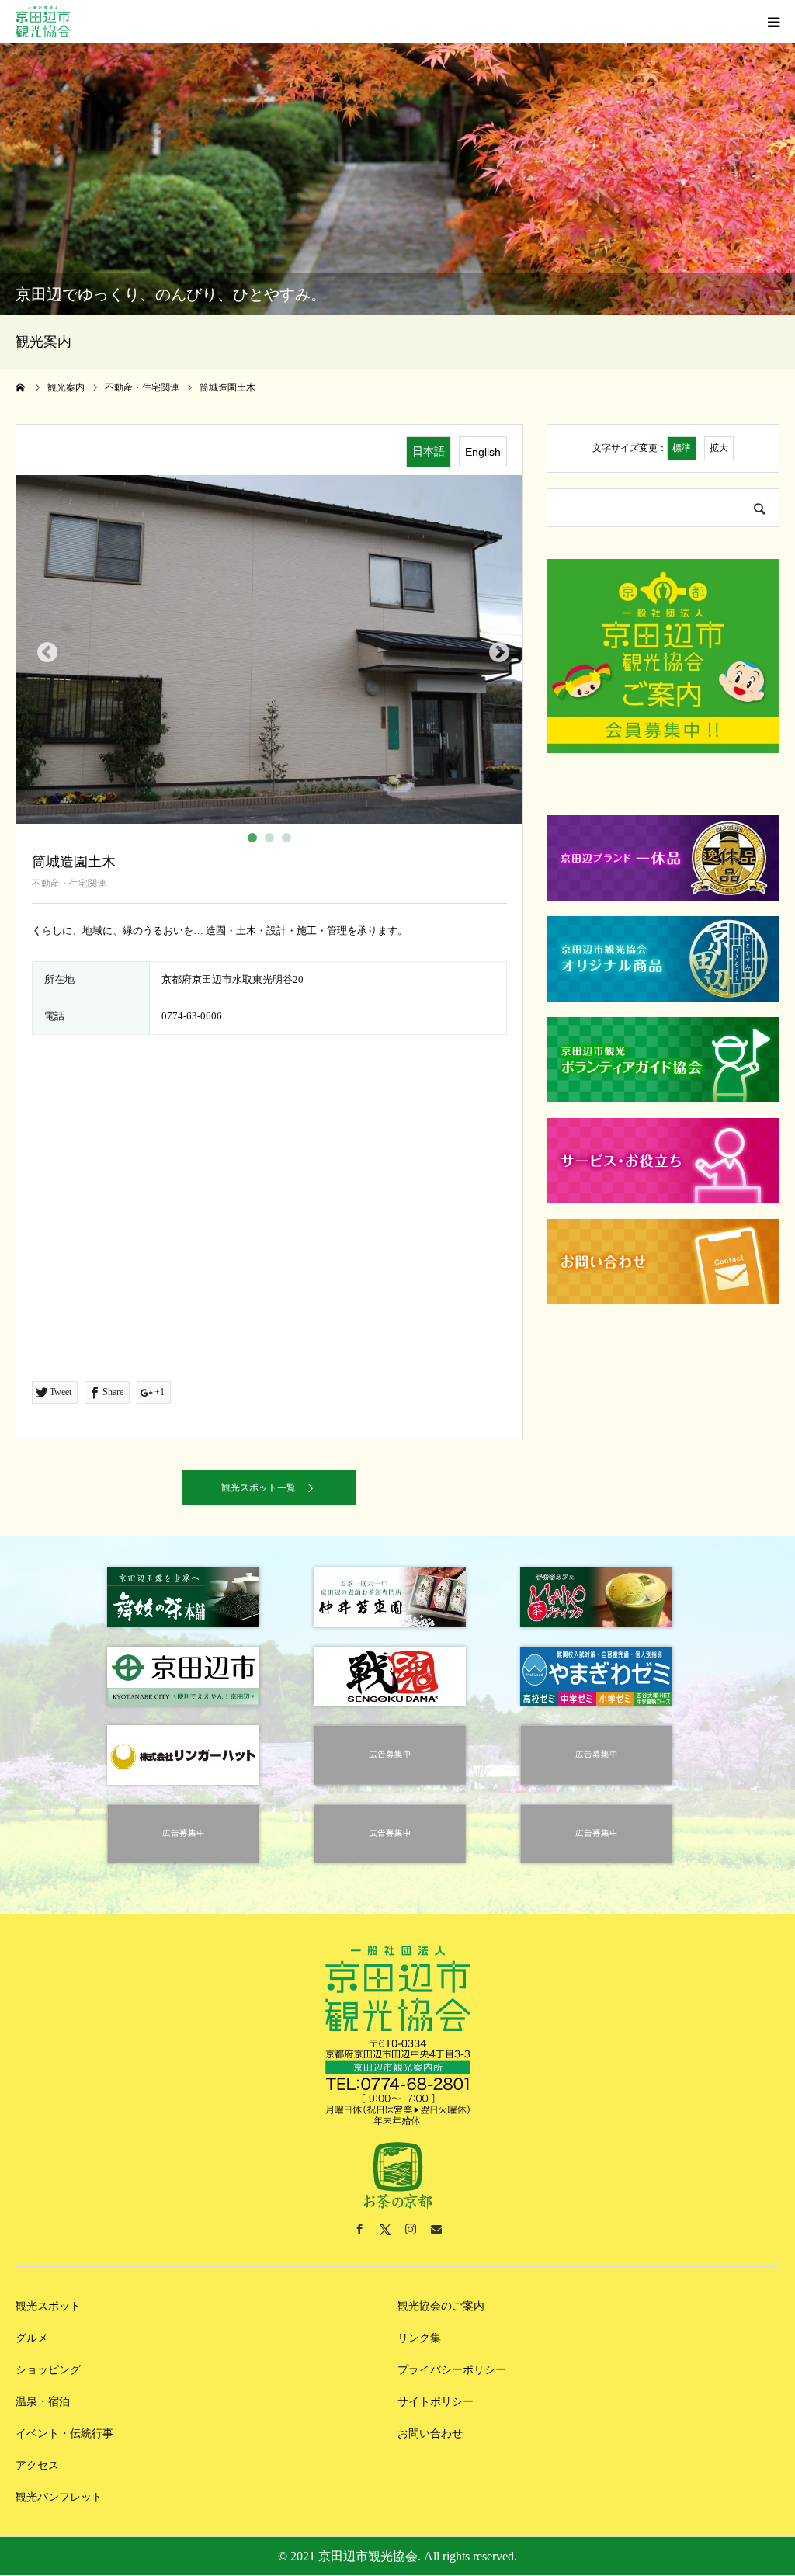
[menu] (773, 22)
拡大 (719, 448)
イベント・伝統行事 (64, 2434)
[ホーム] (21, 387)
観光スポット (48, 2306)
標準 (682, 448)
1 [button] (255, 841)
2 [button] (273, 841)
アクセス (37, 2465)
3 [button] (290, 841)
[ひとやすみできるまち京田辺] (43, 22)
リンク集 (419, 2338)
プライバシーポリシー (452, 2370)
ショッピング (48, 2370)
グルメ (32, 2338)
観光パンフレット (59, 2497)
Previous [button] (43, 649)
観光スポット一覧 (259, 1488)
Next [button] (495, 649)
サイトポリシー (436, 2402)
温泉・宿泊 (43, 2402)
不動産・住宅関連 (69, 884)
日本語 (429, 451)
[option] (269, 650)
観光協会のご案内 (441, 2306)
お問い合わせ (430, 2434)
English (483, 452)
